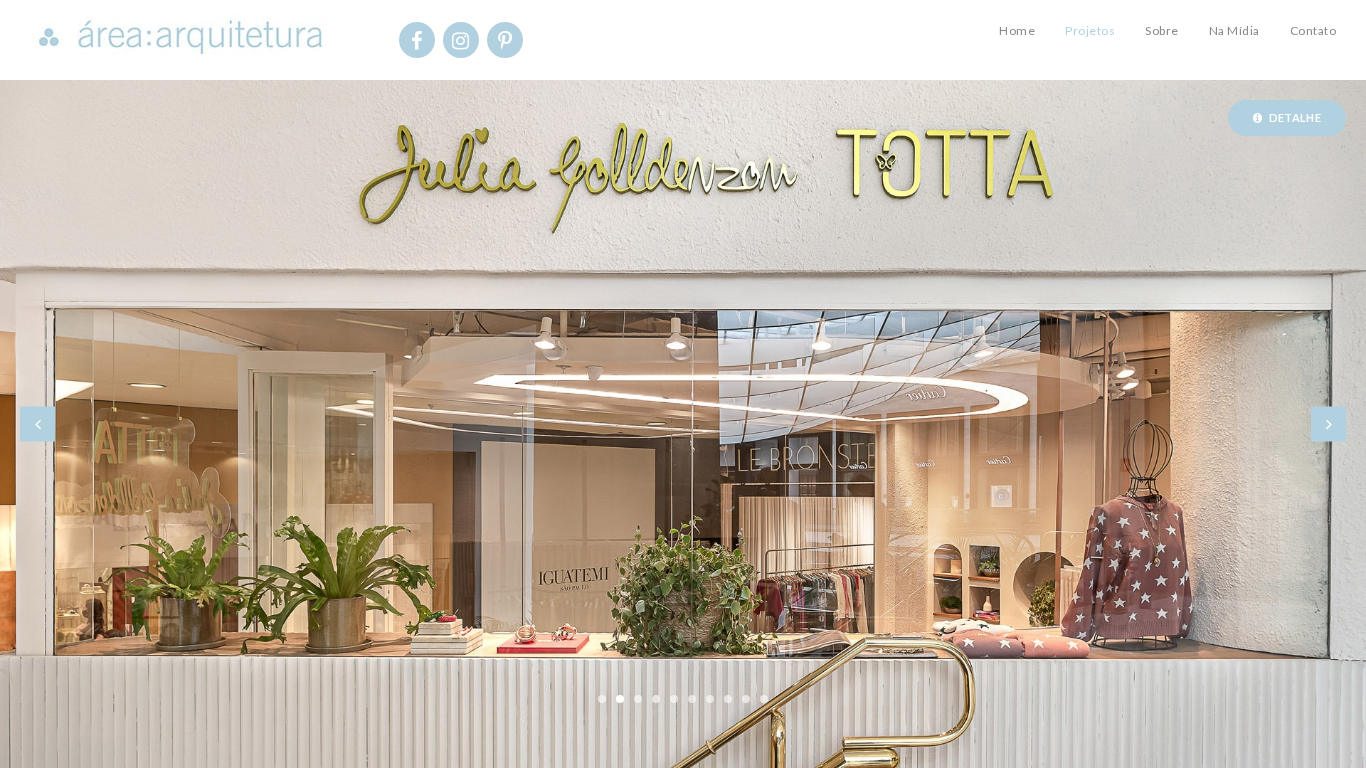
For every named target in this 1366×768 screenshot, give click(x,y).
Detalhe (1294, 117)
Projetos (1090, 30)
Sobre (1162, 30)
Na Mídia (1234, 30)
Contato (1313, 30)
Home (1017, 30)
